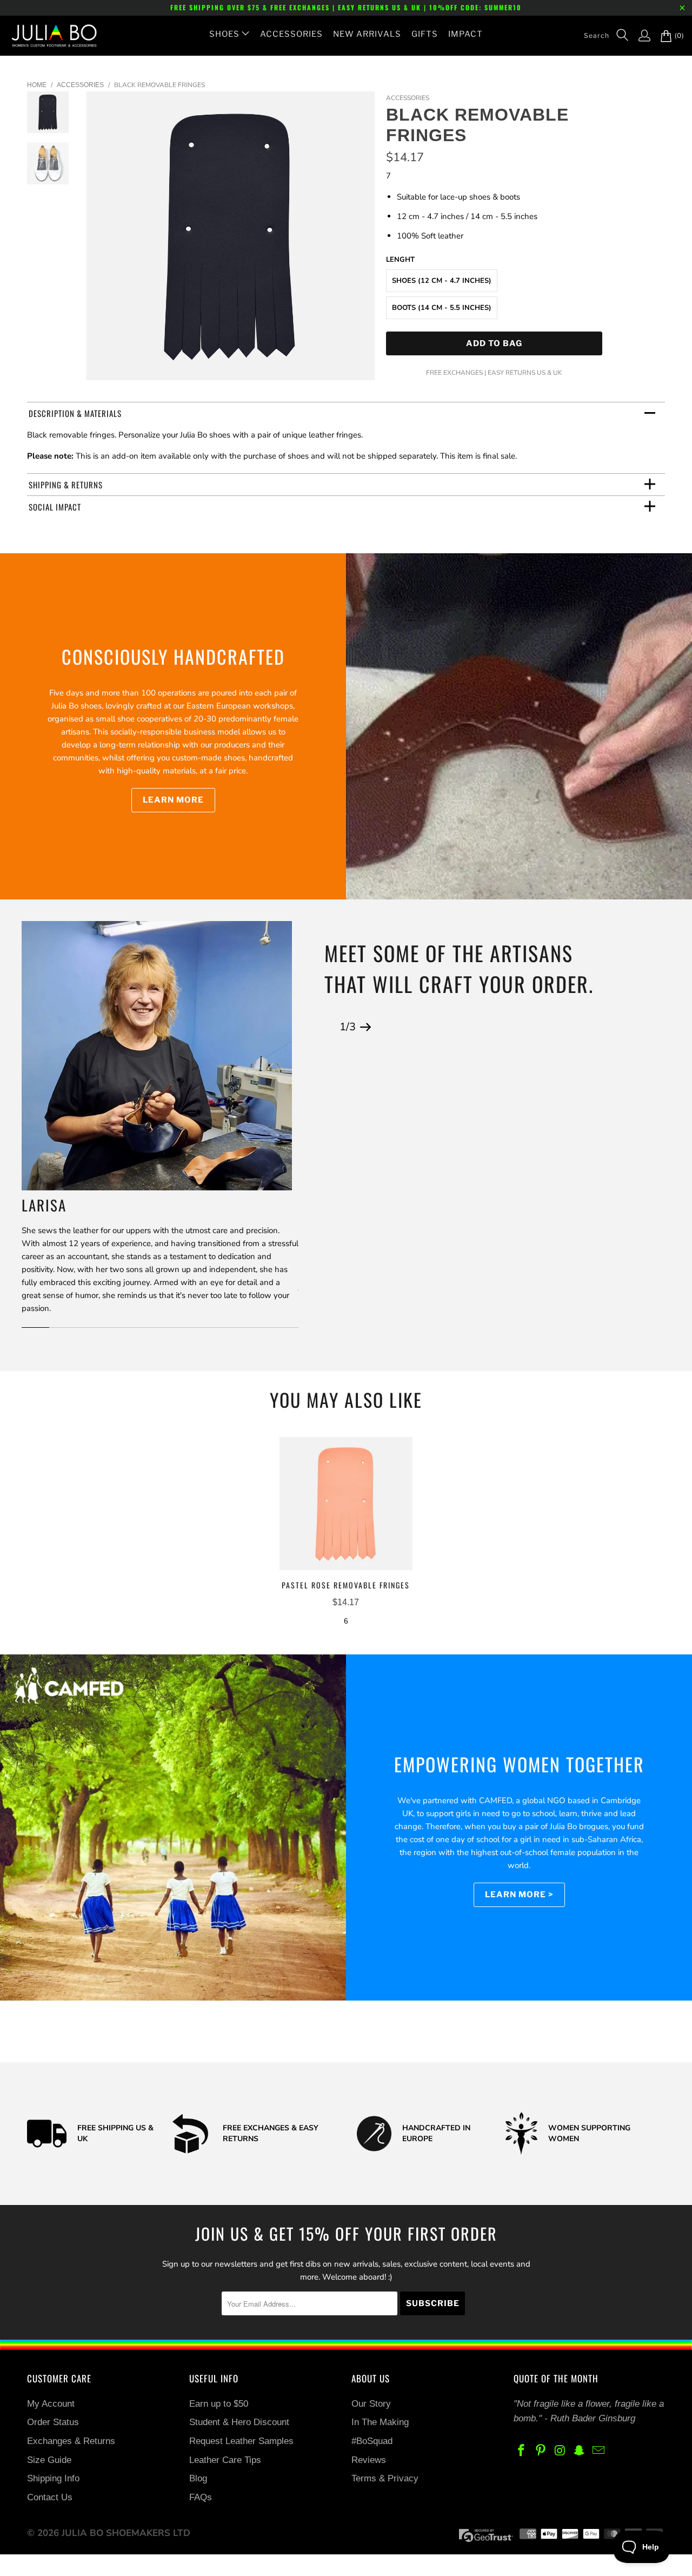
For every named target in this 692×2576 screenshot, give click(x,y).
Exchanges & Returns (71, 2441)
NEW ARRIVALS (367, 34)
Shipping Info (53, 2478)
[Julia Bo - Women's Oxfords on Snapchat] (580, 2451)
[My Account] (639, 36)
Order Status (53, 2422)
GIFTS (425, 34)
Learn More (173, 800)
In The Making (380, 2422)
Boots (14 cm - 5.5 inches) (442, 308)
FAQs (201, 2497)
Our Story (371, 2404)
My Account (51, 2404)
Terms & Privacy (385, 2478)
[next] (360, 244)
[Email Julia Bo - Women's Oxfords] (599, 2451)
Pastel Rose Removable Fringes (346, 1504)
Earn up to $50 (219, 2404)
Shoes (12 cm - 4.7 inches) (442, 281)
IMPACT (465, 34)
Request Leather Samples (241, 2441)
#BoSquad (372, 2441)
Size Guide (49, 2460)
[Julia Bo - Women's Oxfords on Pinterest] (541, 2451)
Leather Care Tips (225, 2460)
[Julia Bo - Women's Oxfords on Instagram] (560, 2451)
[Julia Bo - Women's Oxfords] (49, 36)
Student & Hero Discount (239, 2422)
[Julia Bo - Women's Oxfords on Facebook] (522, 2451)
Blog (198, 2478)
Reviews (369, 2460)
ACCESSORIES (291, 34)
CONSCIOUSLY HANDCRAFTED (173, 656)
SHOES (224, 34)
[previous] (101, 244)
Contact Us (50, 2497)
